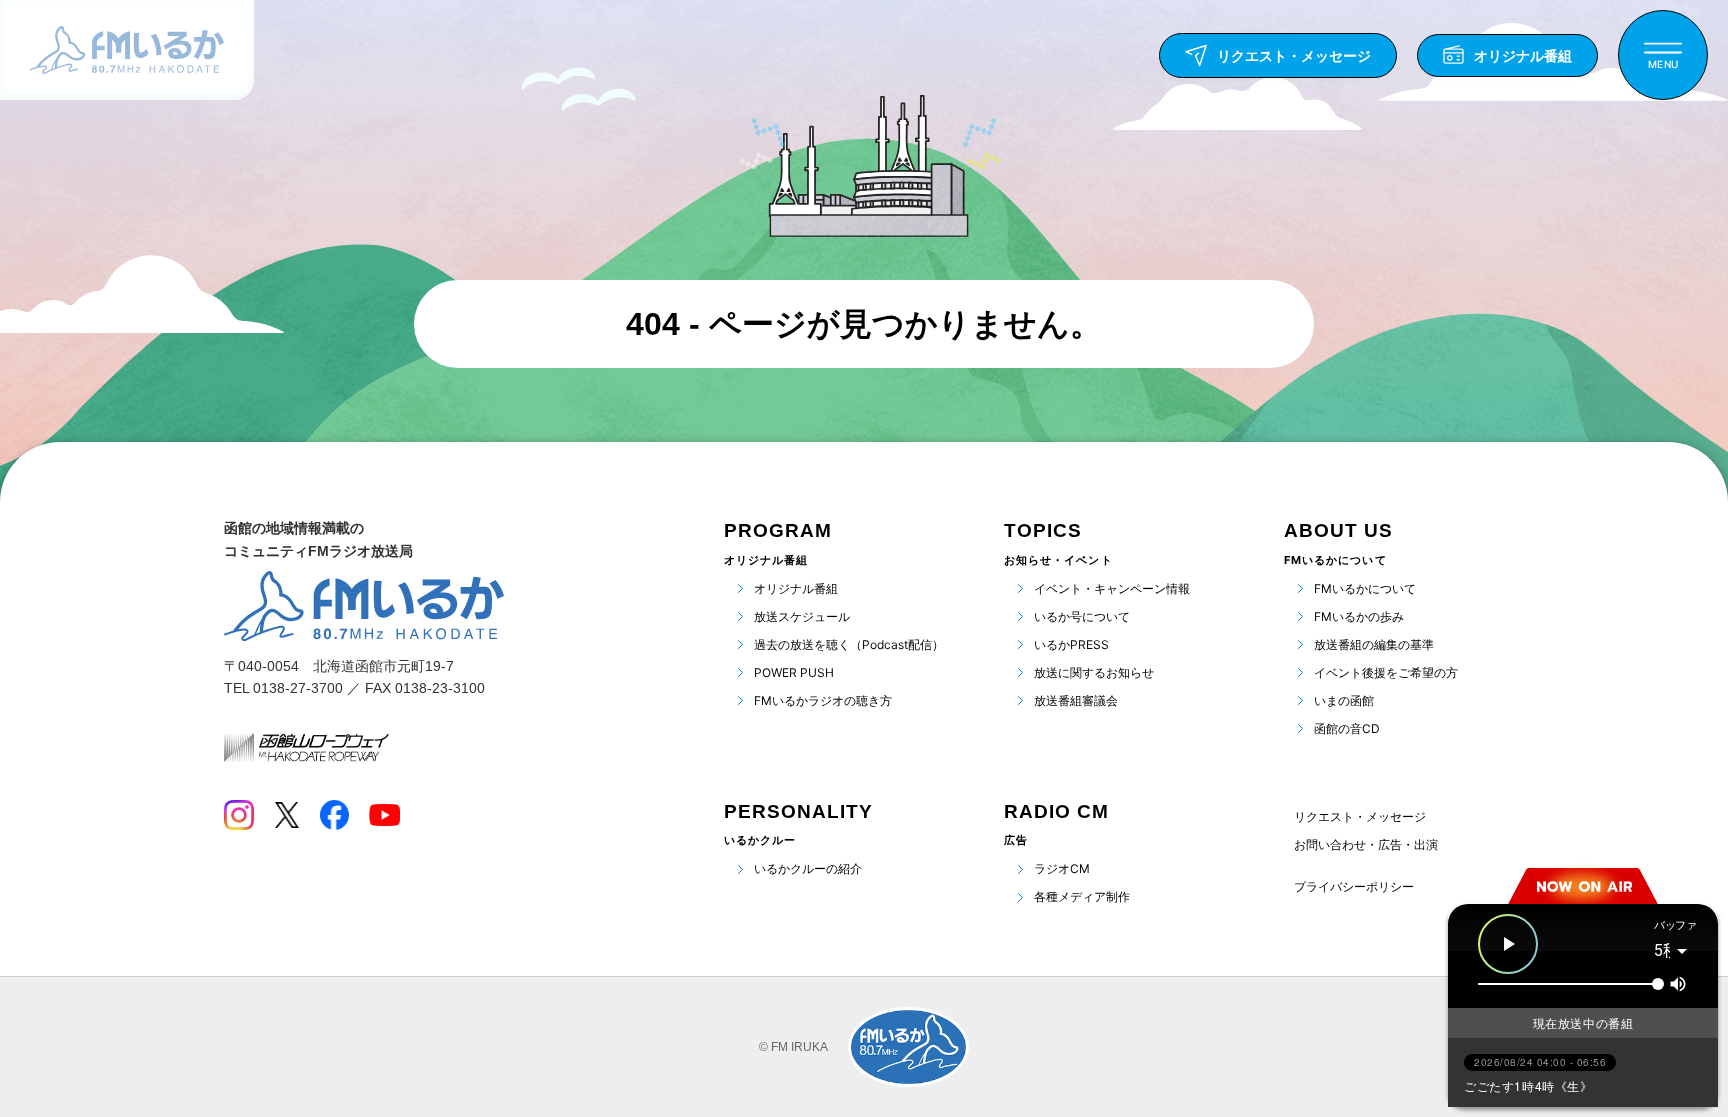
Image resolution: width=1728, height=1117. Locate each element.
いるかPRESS (1071, 644)
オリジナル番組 (796, 588)
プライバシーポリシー (1354, 887)
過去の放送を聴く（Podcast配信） (849, 644)
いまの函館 (1344, 700)
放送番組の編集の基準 (1374, 644)
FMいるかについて (1365, 588)
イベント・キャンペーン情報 (1112, 588)
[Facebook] (334, 815)
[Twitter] (286, 815)
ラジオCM (1062, 868)
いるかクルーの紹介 (808, 868)
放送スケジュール (802, 616)
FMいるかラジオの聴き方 (823, 700)
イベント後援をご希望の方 (1386, 672)
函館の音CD (1347, 728)
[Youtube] (384, 815)
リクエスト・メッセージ (1360, 816)
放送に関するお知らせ (1094, 672)
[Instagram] (239, 815)
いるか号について (1082, 616)
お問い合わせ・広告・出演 (1366, 844)
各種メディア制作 (1082, 896)
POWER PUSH (794, 672)
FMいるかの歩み (1359, 616)
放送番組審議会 (1076, 700)
